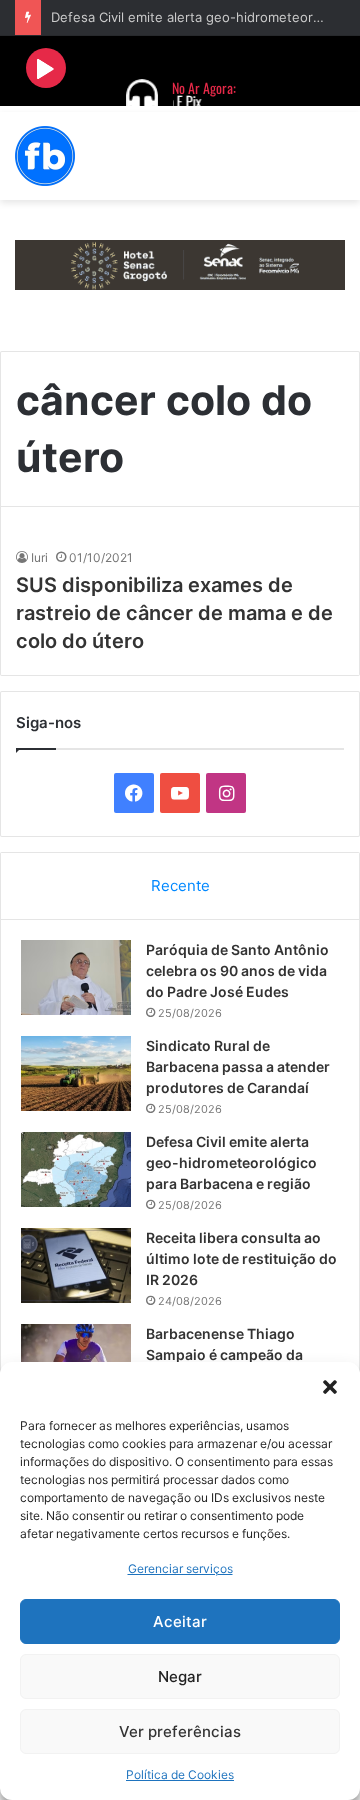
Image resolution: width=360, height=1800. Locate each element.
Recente (180, 885)
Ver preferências (180, 1731)
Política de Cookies (180, 1774)
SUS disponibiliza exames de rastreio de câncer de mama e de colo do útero (174, 613)
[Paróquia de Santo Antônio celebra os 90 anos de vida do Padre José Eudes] (76, 977)
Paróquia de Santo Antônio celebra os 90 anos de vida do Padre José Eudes (237, 970)
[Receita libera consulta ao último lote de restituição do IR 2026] (76, 1265)
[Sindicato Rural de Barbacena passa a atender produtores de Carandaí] (76, 1073)
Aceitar (180, 1621)
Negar (180, 1676)
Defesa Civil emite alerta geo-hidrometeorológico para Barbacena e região (231, 1162)
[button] (330, 1387)
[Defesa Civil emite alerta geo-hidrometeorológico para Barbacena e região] (76, 1169)
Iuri (39, 557)
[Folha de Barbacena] (45, 156)
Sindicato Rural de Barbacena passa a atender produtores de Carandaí (238, 1066)
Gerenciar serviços (180, 1568)
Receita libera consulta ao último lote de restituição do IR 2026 (241, 1258)
